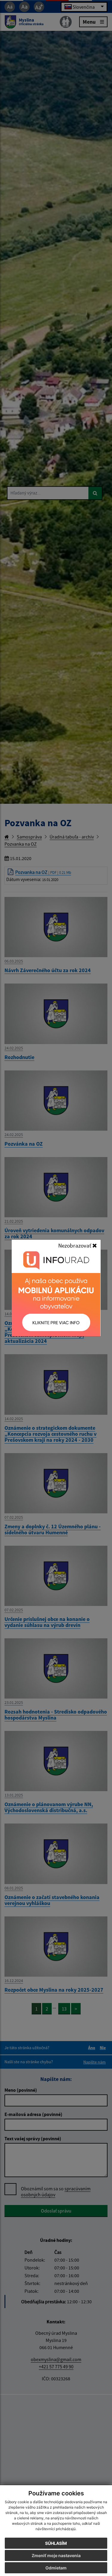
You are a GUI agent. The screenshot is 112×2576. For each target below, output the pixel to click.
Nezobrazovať (75, 1245)
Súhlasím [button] (56, 2543)
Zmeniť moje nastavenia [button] (56, 2555)
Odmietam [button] (56, 2568)
